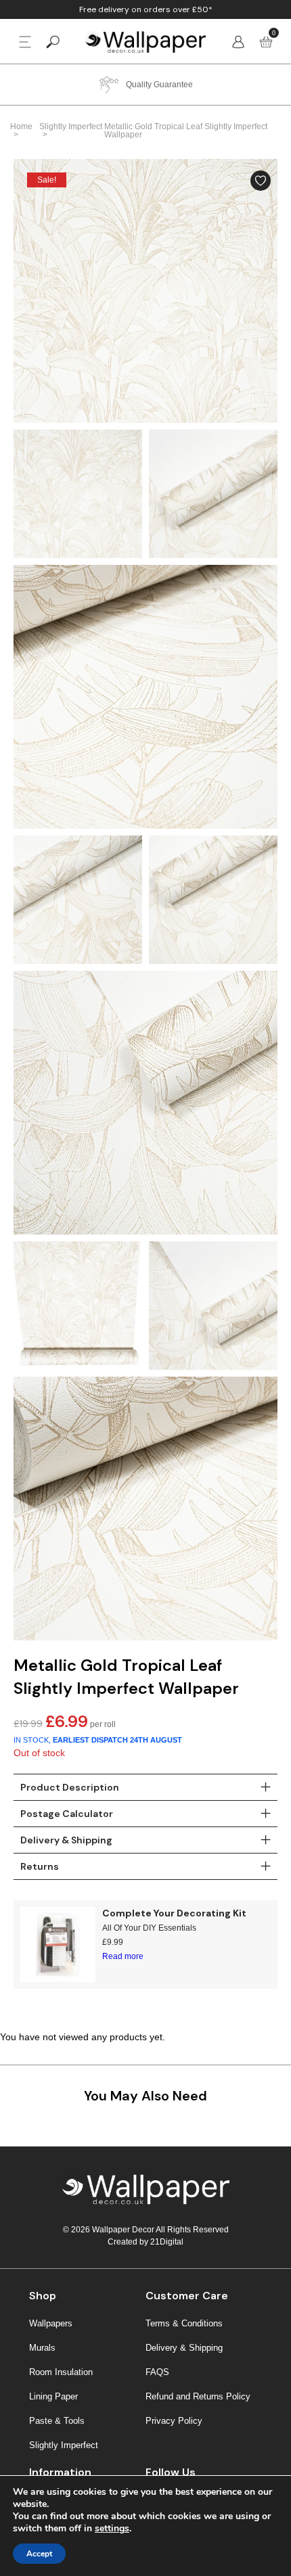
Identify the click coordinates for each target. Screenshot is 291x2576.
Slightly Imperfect (71, 127)
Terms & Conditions (184, 2323)
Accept (39, 2554)
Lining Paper (53, 2396)
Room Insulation (61, 2372)
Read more (123, 1956)
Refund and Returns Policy (198, 2396)
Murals (42, 2348)
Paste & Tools (57, 2421)
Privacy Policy (174, 2421)
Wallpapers (51, 2323)
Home (21, 127)
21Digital (167, 2242)
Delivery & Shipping (184, 2348)
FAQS (157, 2372)
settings (112, 2529)
